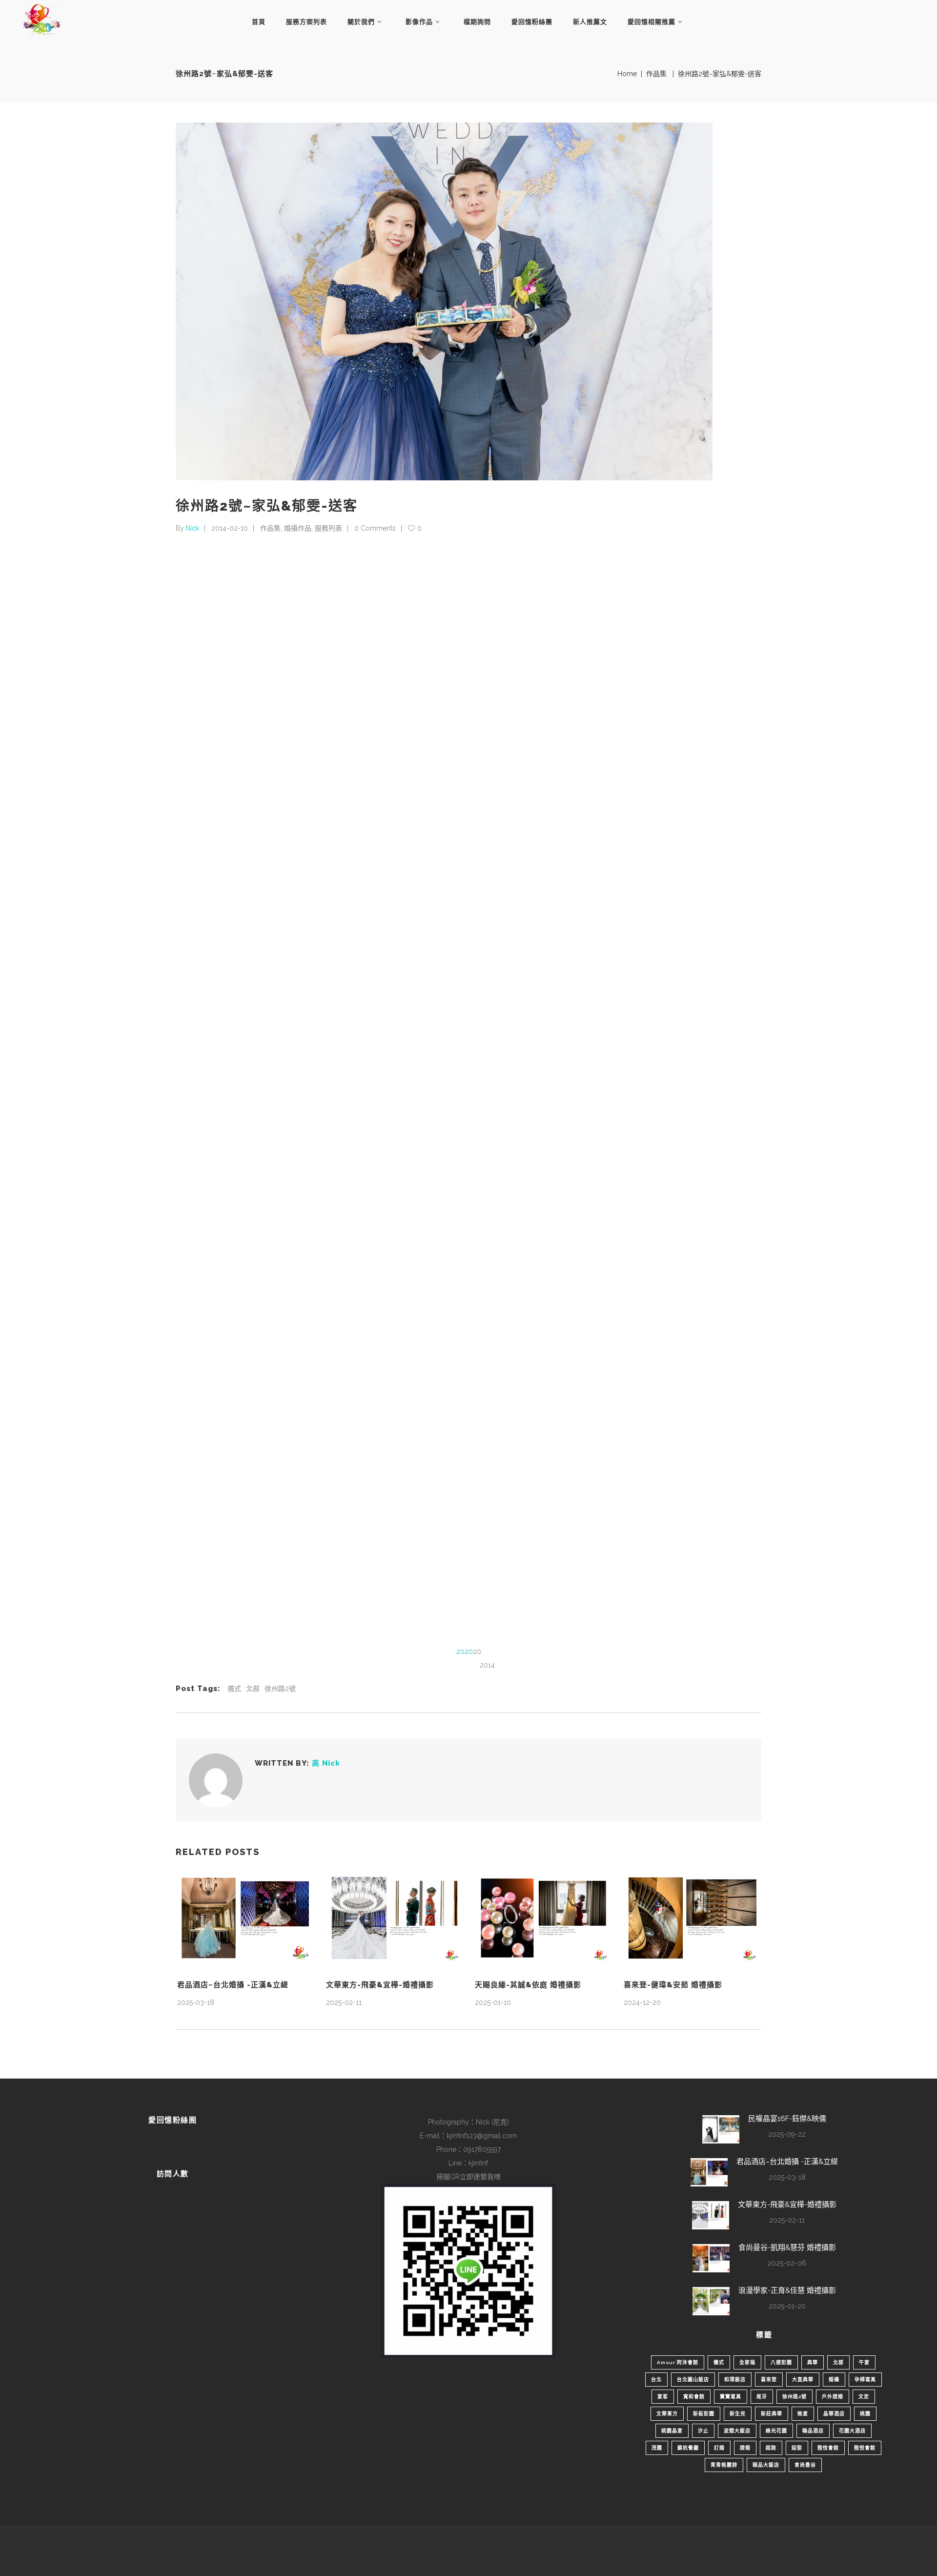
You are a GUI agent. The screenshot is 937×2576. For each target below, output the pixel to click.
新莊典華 (772, 2414)
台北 (656, 2380)
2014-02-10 (230, 528)
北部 (253, 1689)
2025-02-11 (344, 2002)
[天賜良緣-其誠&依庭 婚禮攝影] (543, 1918)
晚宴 (803, 2414)
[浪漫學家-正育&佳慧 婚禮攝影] (711, 2301)
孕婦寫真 (865, 2380)
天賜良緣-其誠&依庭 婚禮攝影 (528, 1985)
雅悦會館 (865, 2448)
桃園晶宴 (672, 2431)
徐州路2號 (280, 1689)
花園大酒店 (852, 2431)
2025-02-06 (787, 2263)
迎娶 (797, 2448)
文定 (864, 2397)
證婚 (745, 2448)
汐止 (703, 2431)
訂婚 (719, 2448)
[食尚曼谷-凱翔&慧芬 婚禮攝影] (711, 2258)
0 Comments (375, 528)
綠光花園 (776, 2431)
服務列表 (328, 528)
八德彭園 (781, 2362)
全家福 (747, 2362)
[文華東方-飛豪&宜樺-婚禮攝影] (394, 1918)
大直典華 (803, 2380)
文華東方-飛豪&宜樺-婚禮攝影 (380, 1985)
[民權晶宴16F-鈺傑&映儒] (721, 2129)
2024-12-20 (642, 2002)
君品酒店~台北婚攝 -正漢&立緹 (233, 1985)
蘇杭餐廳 (688, 2448)
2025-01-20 (787, 2306)
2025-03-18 (196, 2002)
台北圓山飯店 (693, 2380)
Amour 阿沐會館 (678, 2362)
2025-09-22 (787, 2134)
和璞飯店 (735, 2380)
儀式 (234, 1689)
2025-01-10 (493, 2002)
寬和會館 (694, 2397)
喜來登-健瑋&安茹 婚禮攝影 (673, 1985)
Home (627, 74)
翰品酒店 (813, 2431)
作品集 (656, 74)
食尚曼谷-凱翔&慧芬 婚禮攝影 (787, 2247)
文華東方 (667, 2414)
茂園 (657, 2448)
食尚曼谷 (805, 2465)
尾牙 (762, 2397)
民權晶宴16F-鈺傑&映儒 (787, 2119)
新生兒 (738, 2414)
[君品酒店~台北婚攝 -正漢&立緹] (245, 1918)
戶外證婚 (833, 2397)
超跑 (771, 2448)
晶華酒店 (834, 2414)
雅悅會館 (828, 2448)
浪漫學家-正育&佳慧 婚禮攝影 (787, 2290)
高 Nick (326, 1763)
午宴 (864, 2362)
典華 (813, 2362)
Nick (192, 528)
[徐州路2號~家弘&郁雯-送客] (216, 1780)
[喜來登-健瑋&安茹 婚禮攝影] (692, 1918)
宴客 (663, 2397)
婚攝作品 (298, 528)
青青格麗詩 (724, 2465)
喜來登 (769, 2380)
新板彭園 (704, 2414)
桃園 (865, 2414)
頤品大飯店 (766, 2465)
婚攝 (834, 2380)
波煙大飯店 (737, 2431)
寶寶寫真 (731, 2397)
